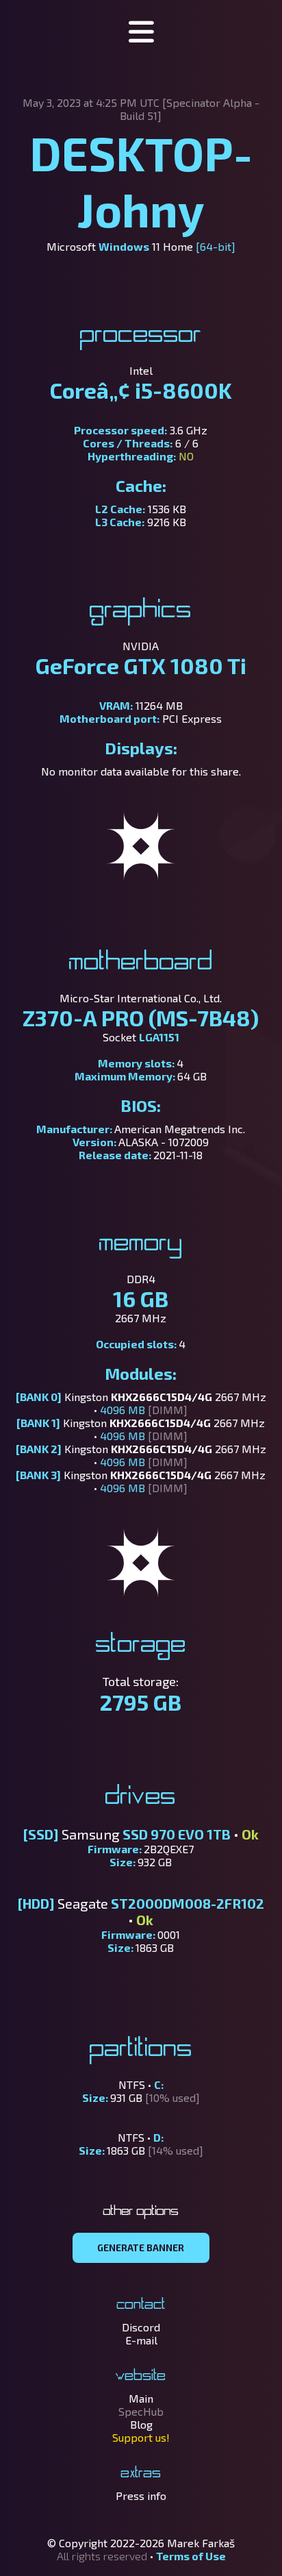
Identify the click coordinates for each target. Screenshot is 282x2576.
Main (141, 2398)
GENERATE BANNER (141, 2248)
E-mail (141, 2340)
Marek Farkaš (201, 2543)
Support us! (141, 2437)
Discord (141, 2327)
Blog (141, 2424)
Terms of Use (191, 2556)
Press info (141, 2495)
